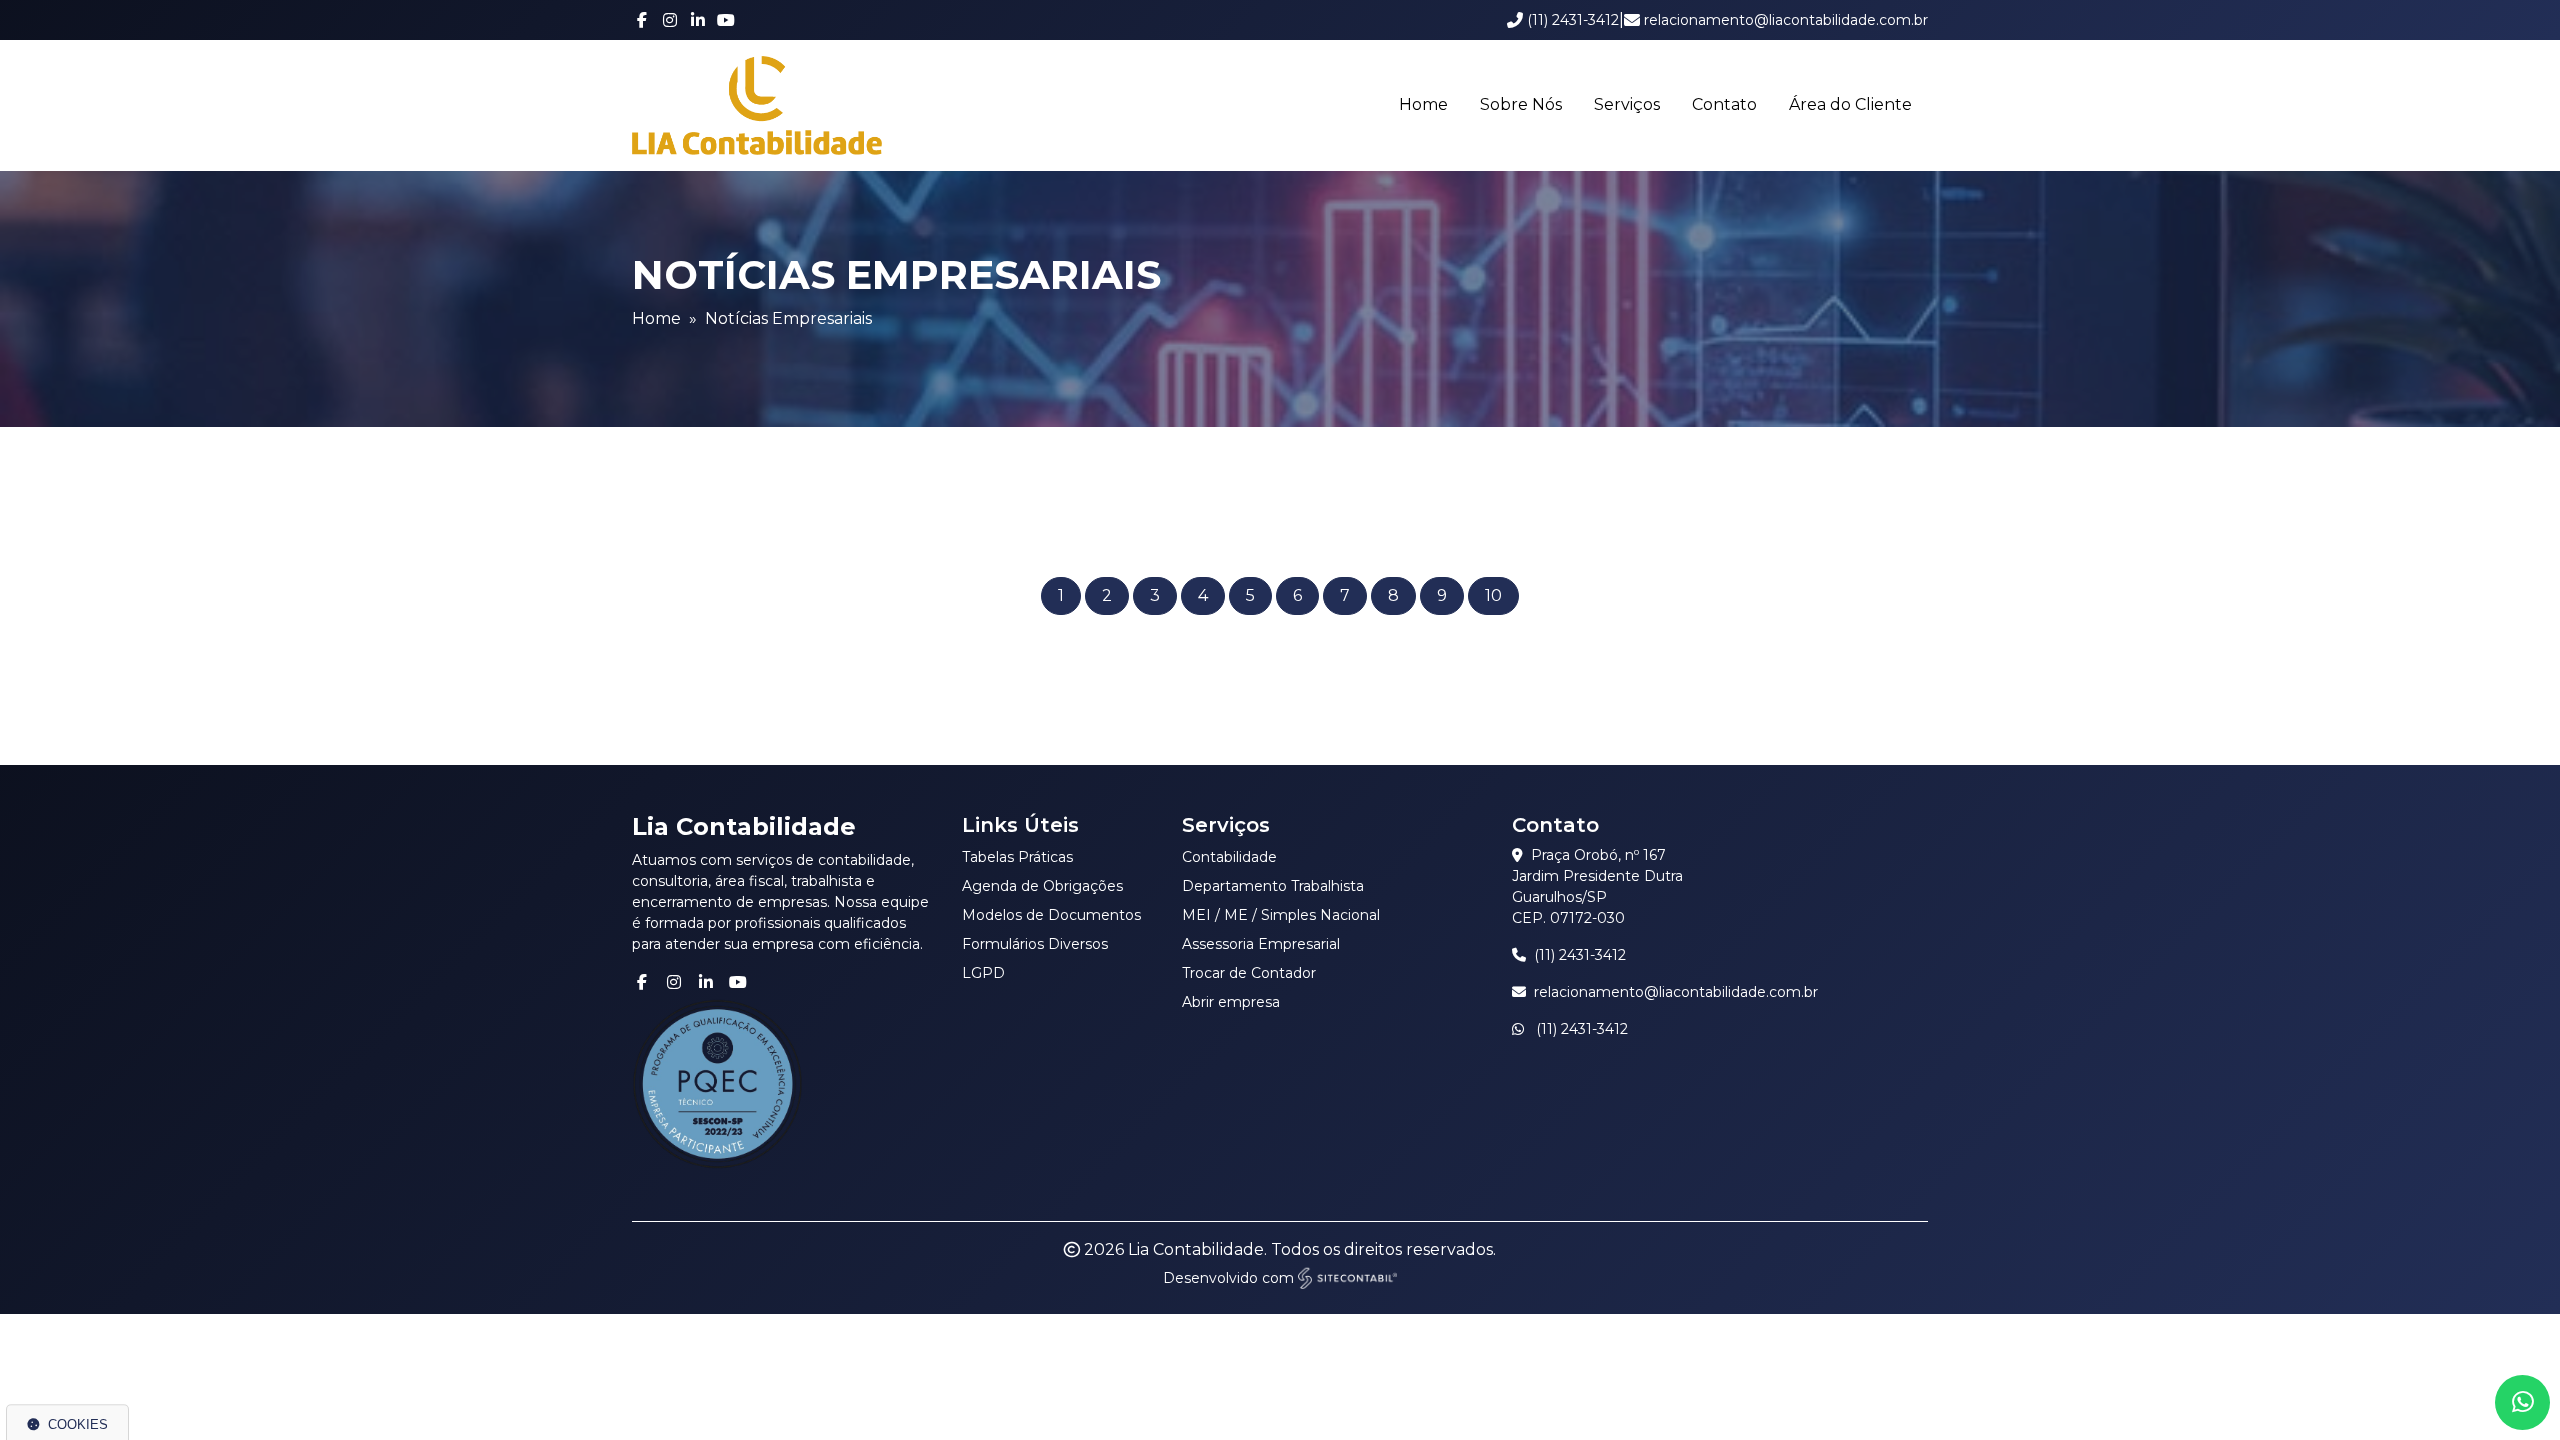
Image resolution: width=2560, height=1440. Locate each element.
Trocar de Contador (1249, 973)
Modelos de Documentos (1051, 915)
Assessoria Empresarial (1261, 944)
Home (1423, 104)
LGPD (983, 973)
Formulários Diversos (1035, 944)
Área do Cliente (1850, 104)
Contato (1724, 104)
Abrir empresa (1231, 1002)
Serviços (1627, 104)
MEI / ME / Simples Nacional (1281, 915)
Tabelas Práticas (1017, 857)
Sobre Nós (1521, 104)
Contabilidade (1229, 857)
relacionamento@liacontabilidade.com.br (1676, 992)
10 (1493, 595)
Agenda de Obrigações (1042, 886)
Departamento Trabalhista (1273, 886)
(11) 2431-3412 (1580, 955)
